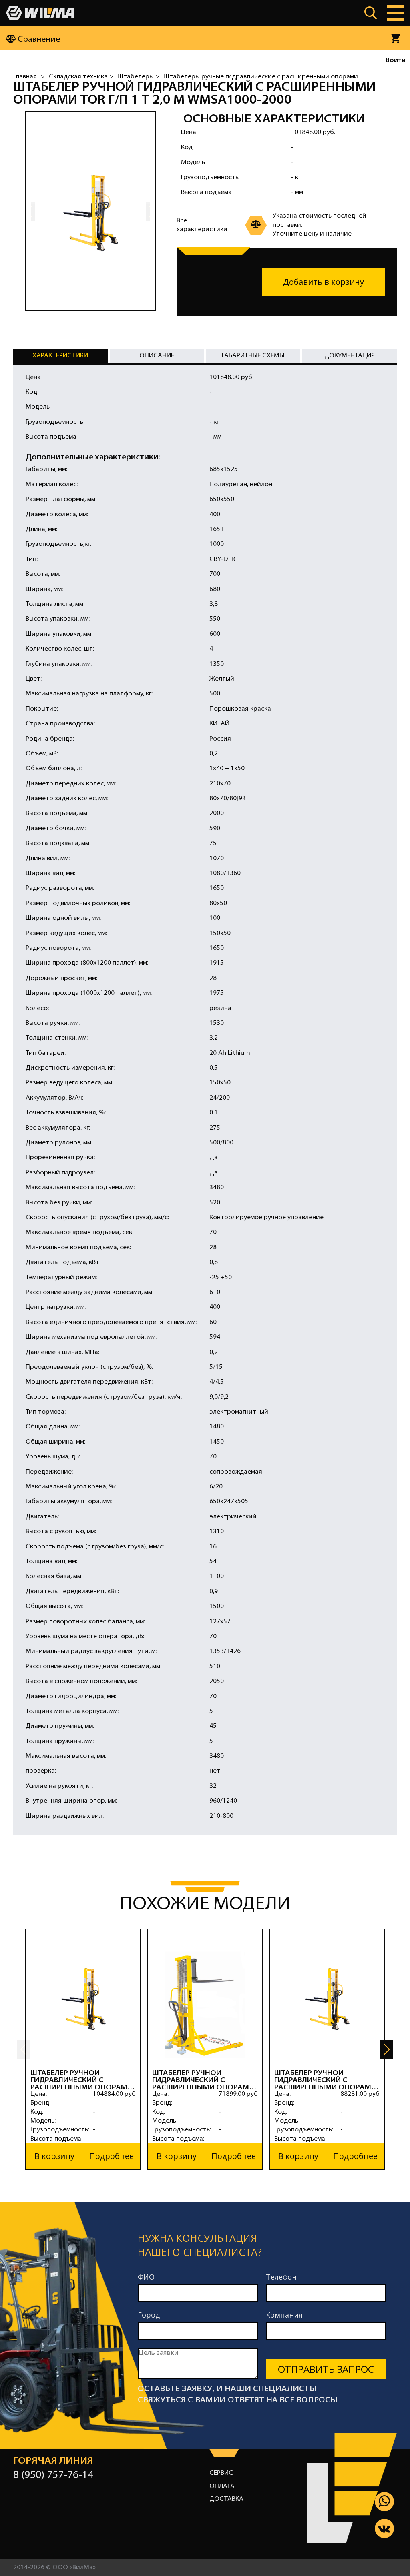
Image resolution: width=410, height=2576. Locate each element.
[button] (387, 2049)
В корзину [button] (54, 2156)
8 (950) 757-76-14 (53, 2475)
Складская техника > (81, 77)
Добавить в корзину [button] (324, 282)
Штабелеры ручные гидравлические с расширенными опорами (261, 77)
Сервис (221, 2473)
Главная (25, 77)
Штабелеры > (138, 77)
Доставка (226, 2499)
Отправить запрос (326, 2369)
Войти (396, 60)
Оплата (222, 2486)
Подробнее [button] (112, 2156)
